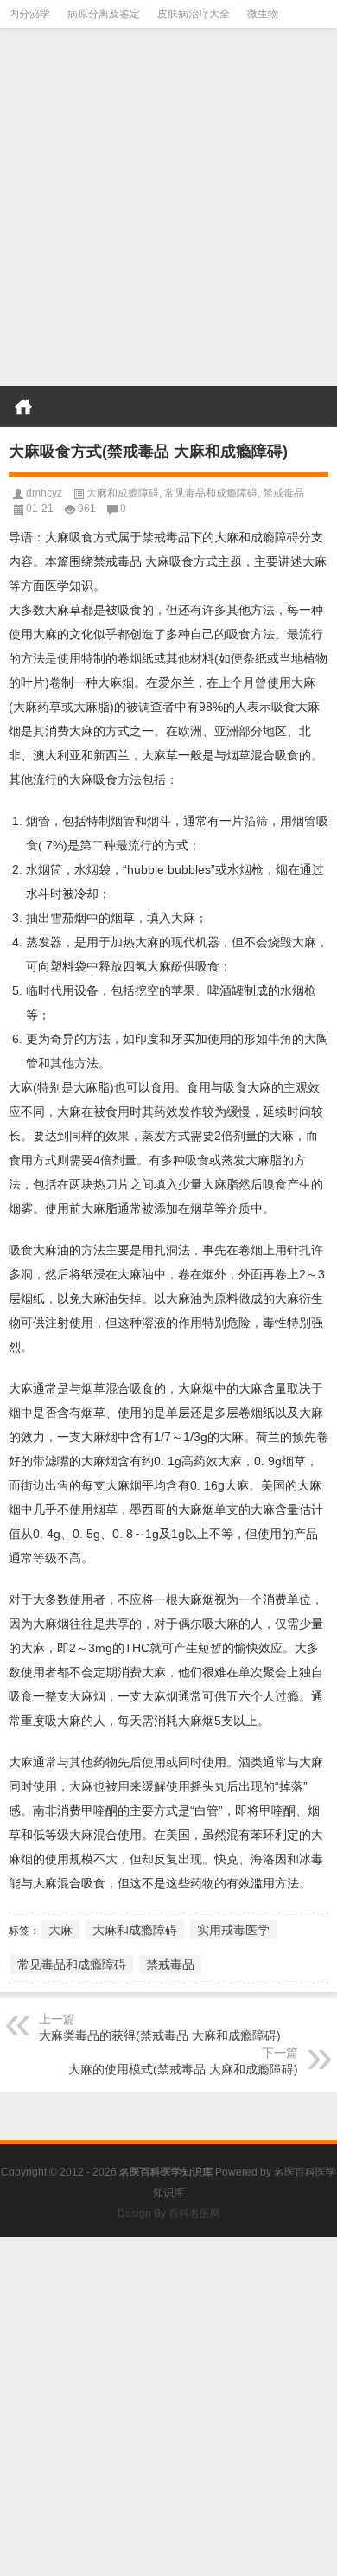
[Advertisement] (168, 212)
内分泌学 (29, 14)
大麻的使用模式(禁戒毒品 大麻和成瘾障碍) (183, 2069)
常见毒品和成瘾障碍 (211, 493)
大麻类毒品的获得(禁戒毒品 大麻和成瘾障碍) (160, 2035)
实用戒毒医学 (233, 1930)
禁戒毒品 (283, 493)
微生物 (263, 14)
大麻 (60, 1930)
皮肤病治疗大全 (194, 14)
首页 (23, 407)
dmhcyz (44, 493)
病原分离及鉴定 (104, 14)
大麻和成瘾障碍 (123, 493)
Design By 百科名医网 (169, 2214)
